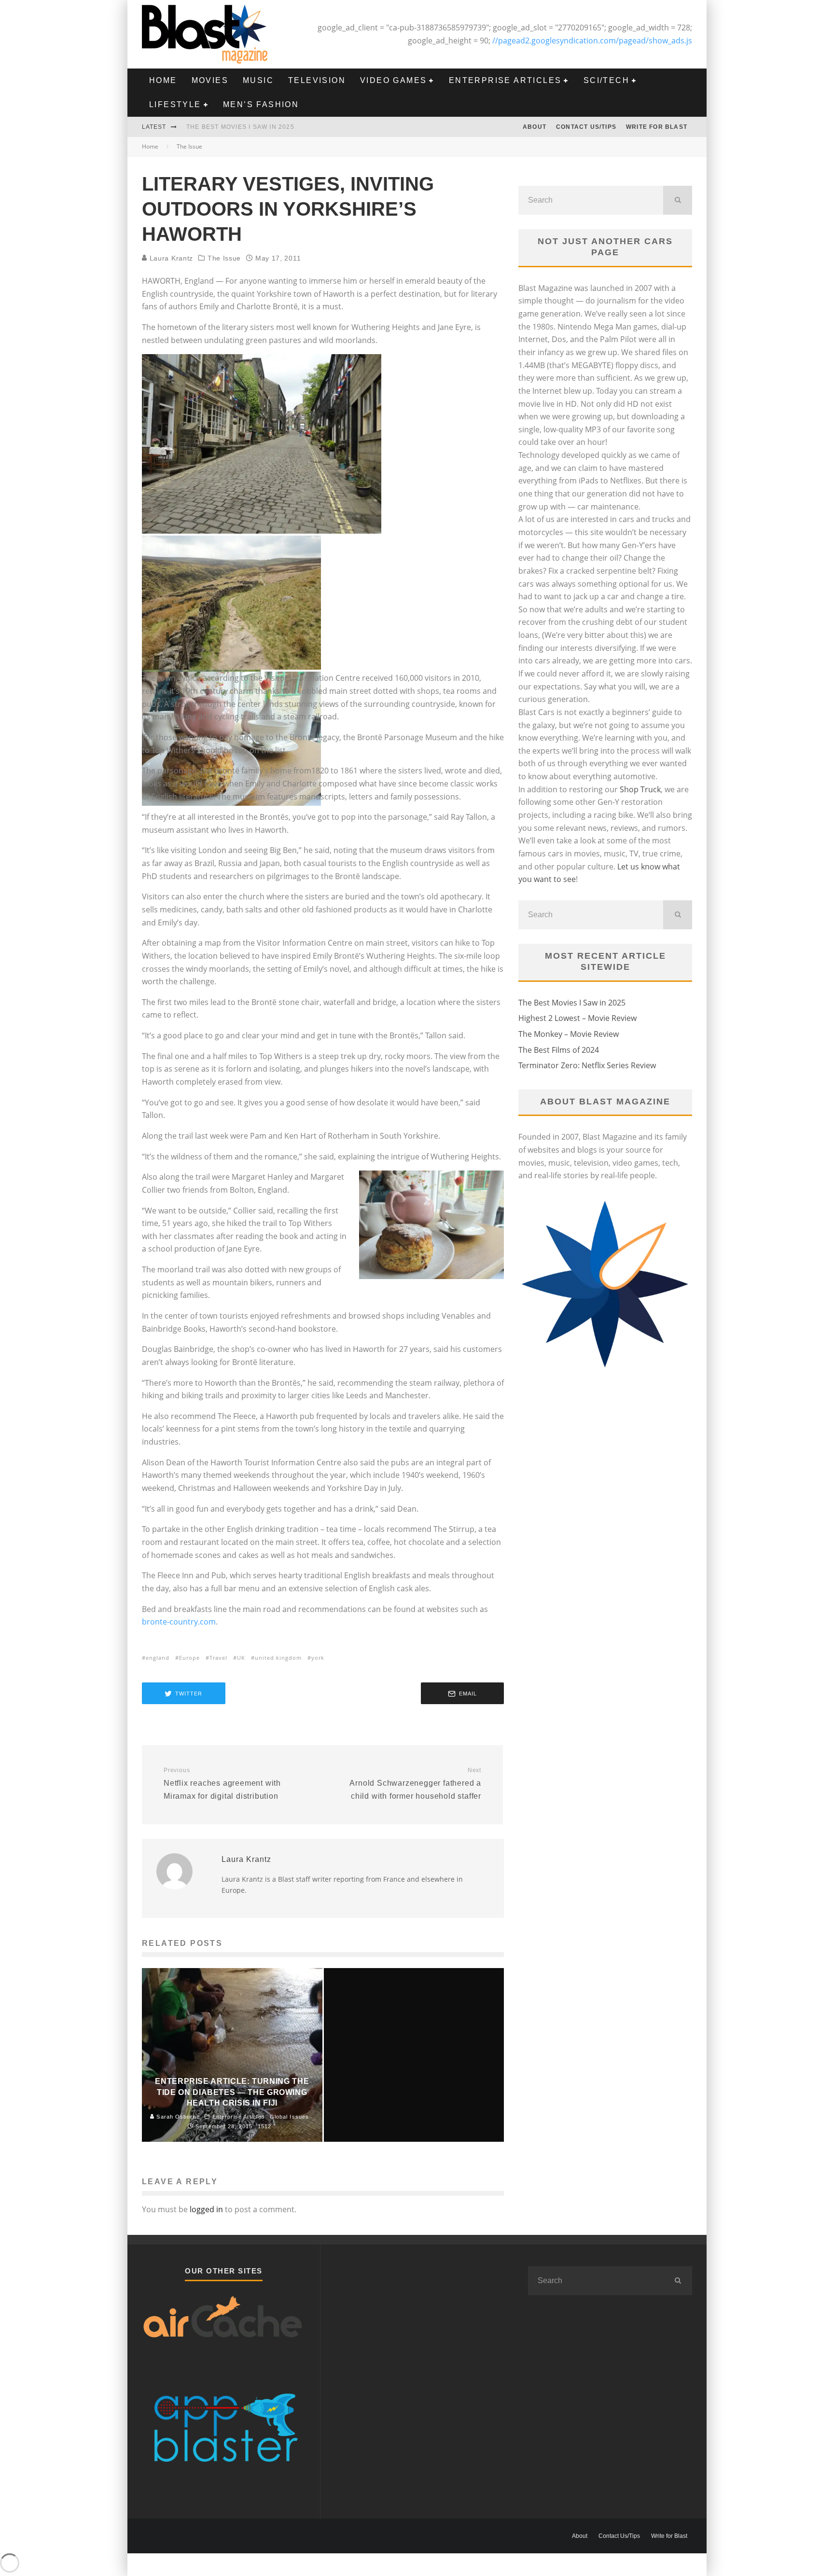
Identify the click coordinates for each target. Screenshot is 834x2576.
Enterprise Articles (505, 80)
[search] (678, 200)
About (535, 127)
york (318, 1658)
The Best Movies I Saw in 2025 (240, 127)
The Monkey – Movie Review (569, 1034)
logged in (206, 2209)
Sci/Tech (606, 80)
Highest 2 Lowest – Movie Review (577, 1018)
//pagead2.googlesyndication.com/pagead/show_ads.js (592, 41)
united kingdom (278, 1658)
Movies (210, 80)
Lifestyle (175, 104)
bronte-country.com (179, 1622)
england (158, 1658)
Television (317, 80)
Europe (189, 1658)
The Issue (224, 258)
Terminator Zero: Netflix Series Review (587, 1065)
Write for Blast (657, 127)
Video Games (393, 80)
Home (163, 80)
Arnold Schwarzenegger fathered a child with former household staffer (415, 1783)
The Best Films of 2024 (559, 1050)
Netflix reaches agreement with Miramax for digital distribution (222, 1783)
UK (241, 1658)
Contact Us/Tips (586, 127)
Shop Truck (640, 789)
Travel (218, 1658)
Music (258, 80)
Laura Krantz (170, 258)
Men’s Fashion (261, 104)
